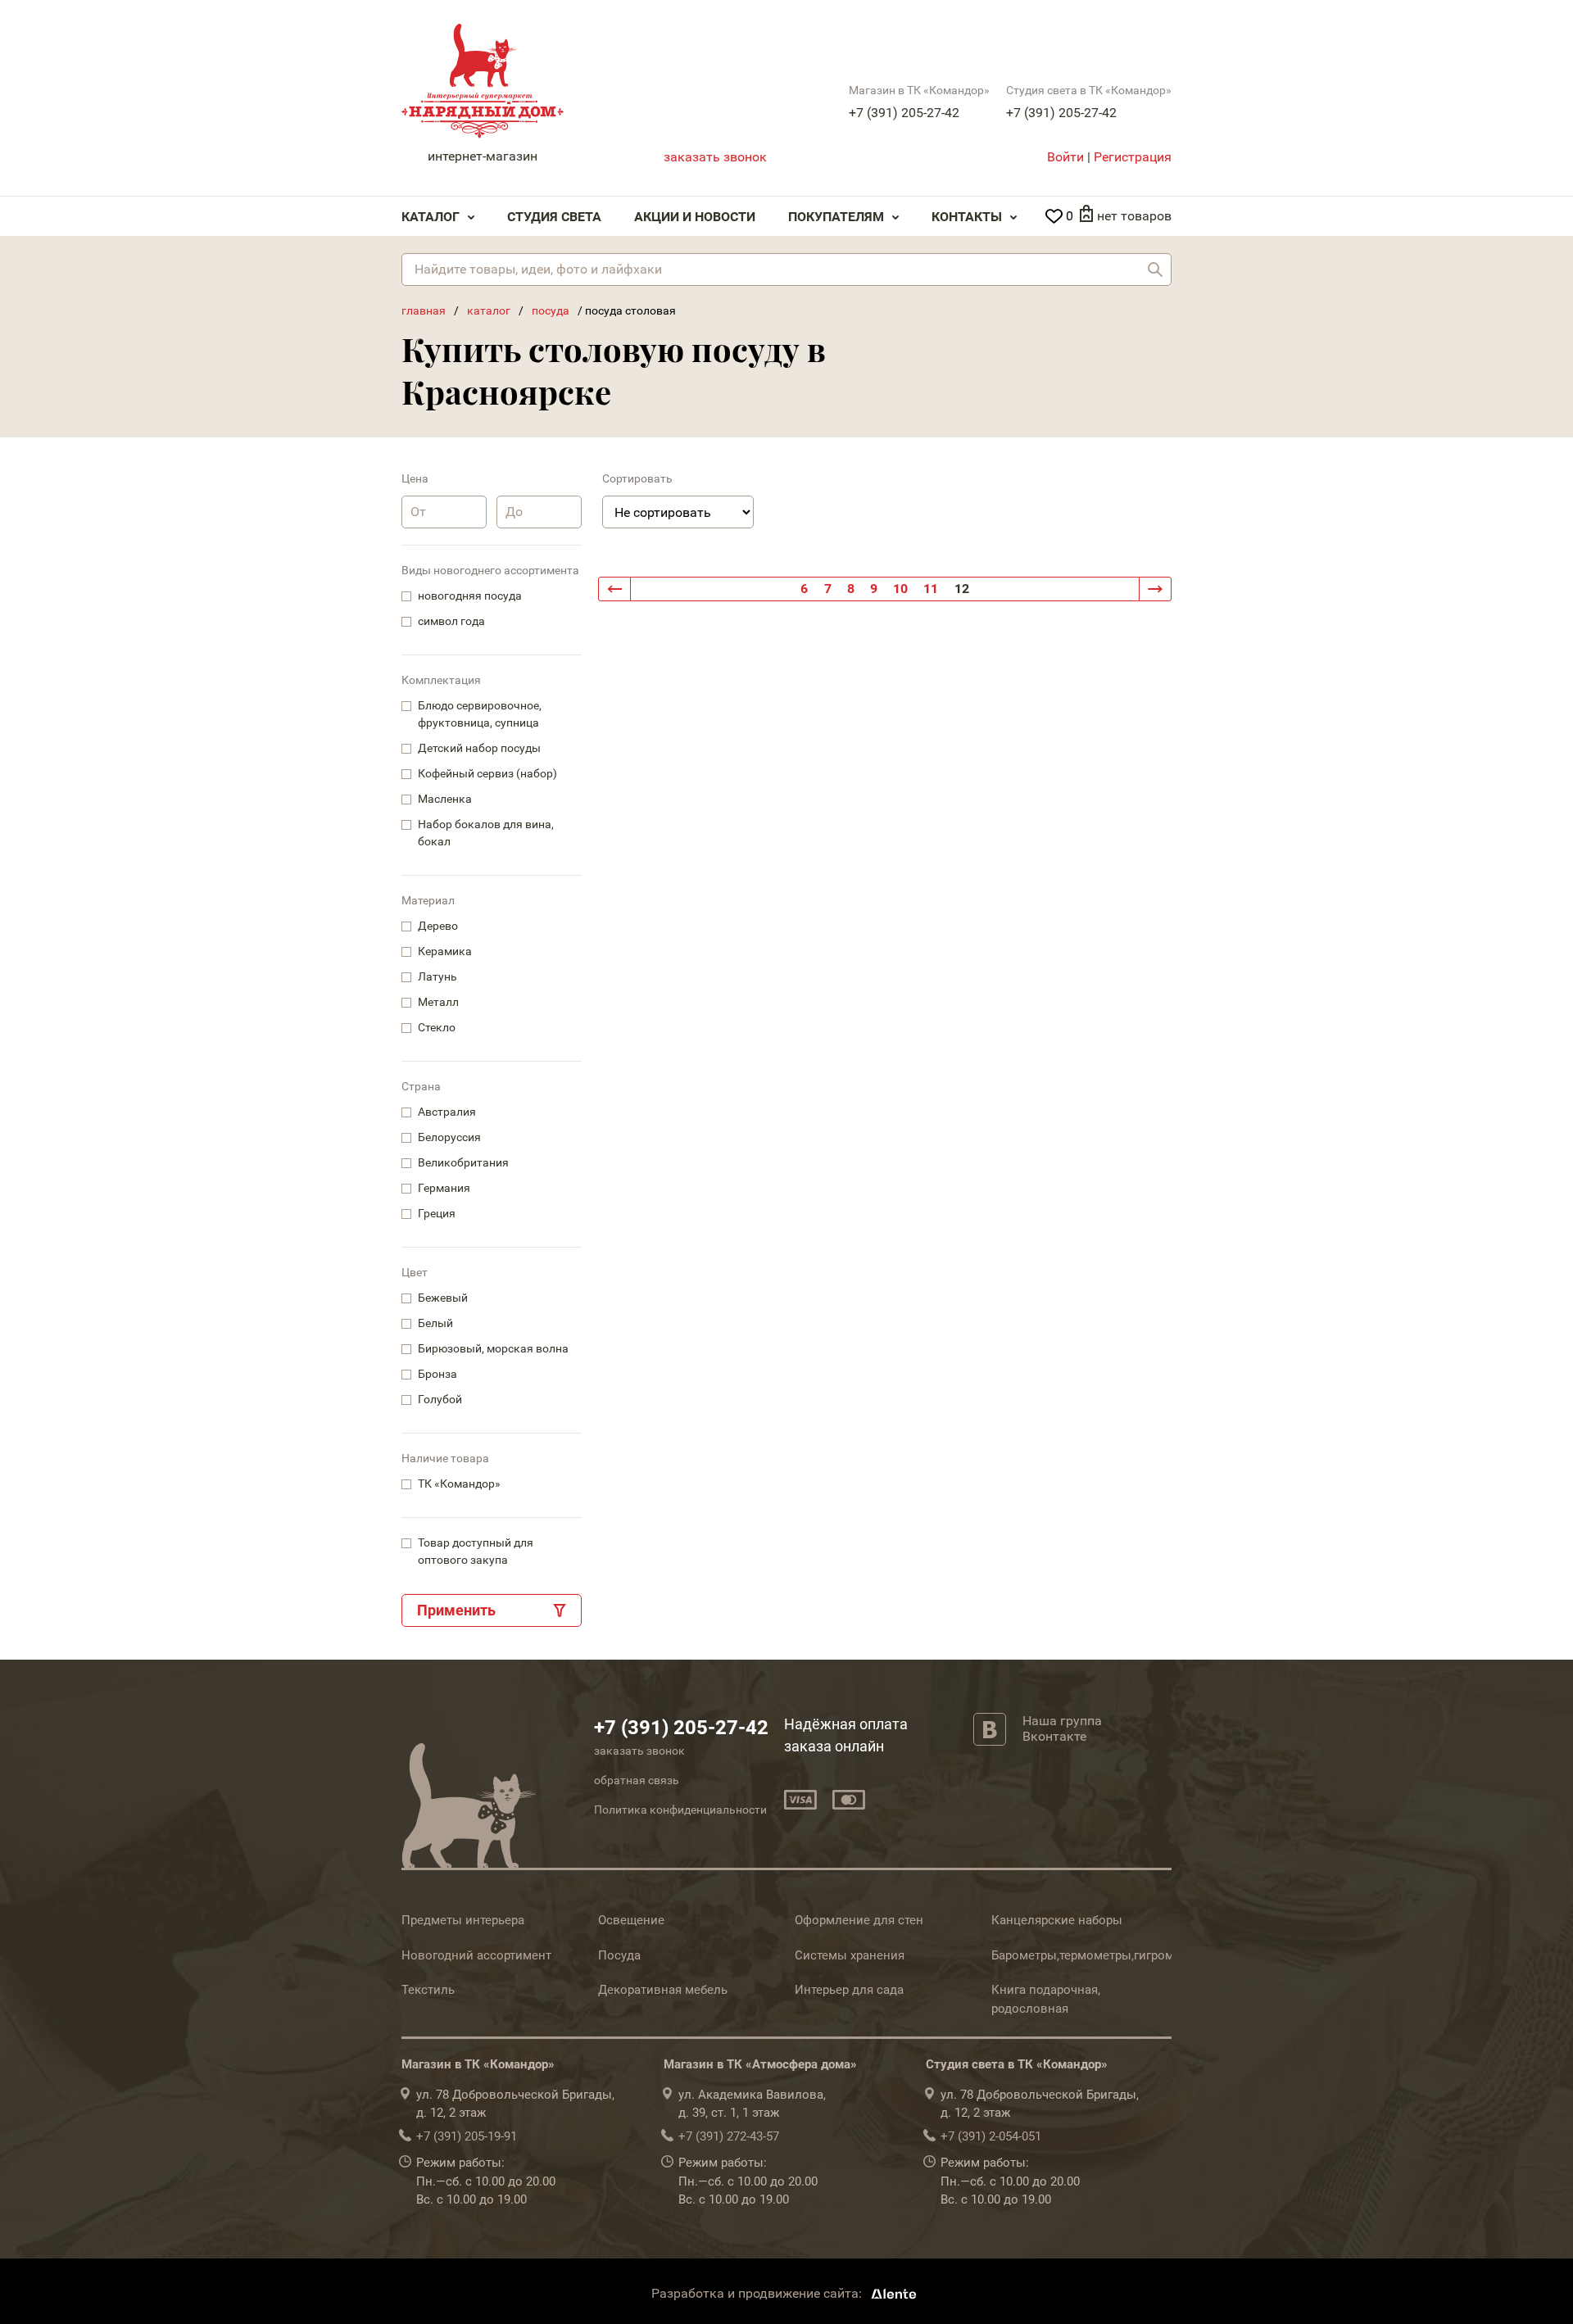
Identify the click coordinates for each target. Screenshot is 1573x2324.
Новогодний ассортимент (476, 1955)
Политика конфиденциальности (680, 1810)
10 (900, 589)
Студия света (554, 217)
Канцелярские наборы (1057, 1920)
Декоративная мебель (663, 1990)
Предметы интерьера (463, 1920)
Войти (1065, 157)
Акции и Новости (695, 217)
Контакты (967, 217)
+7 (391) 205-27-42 (904, 113)
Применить (456, 1610)
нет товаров (1134, 216)
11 (931, 589)
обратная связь (637, 1780)
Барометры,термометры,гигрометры (1097, 1955)
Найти (1155, 270)
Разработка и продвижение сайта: (758, 2293)
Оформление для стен (859, 1920)
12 (962, 589)
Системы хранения (850, 1955)
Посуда (619, 1955)
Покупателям (836, 217)
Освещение (631, 1920)
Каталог (431, 217)
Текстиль (428, 1990)
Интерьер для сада (849, 1990)
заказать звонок (715, 157)
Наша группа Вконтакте (1062, 1728)
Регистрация (1133, 157)
